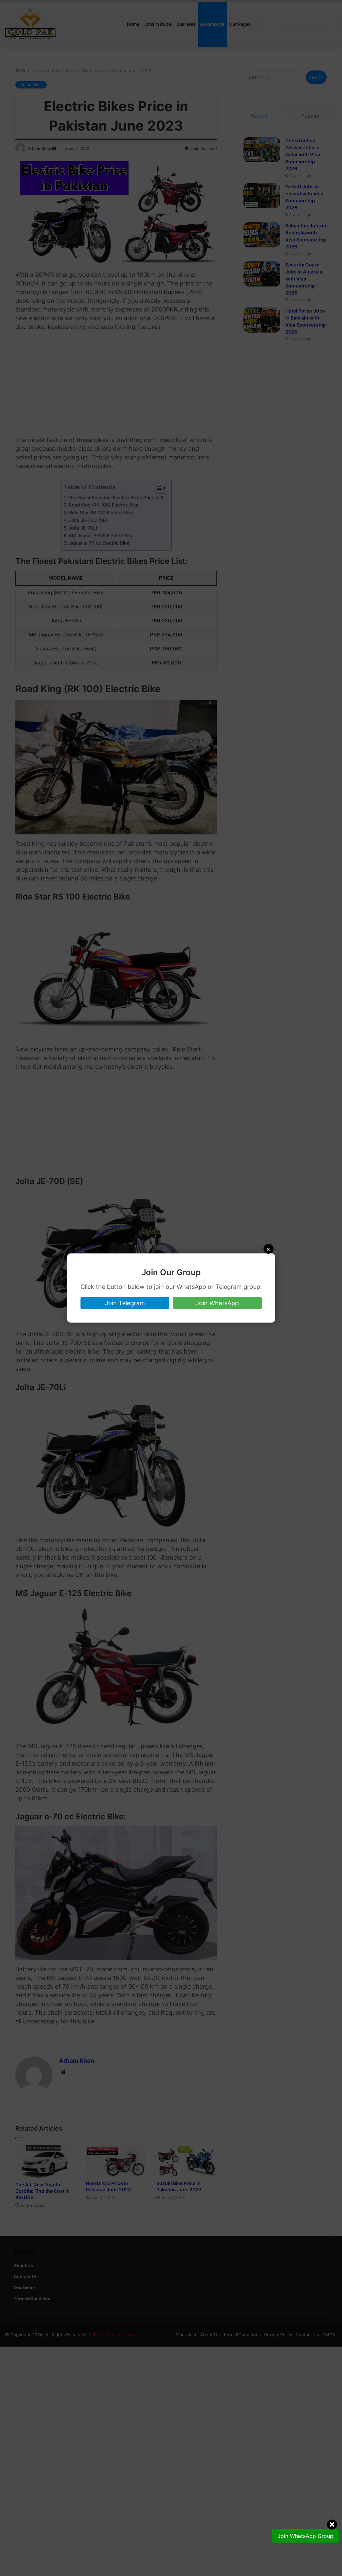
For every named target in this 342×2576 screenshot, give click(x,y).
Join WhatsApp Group (305, 2536)
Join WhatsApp (217, 1303)
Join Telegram (125, 1303)
